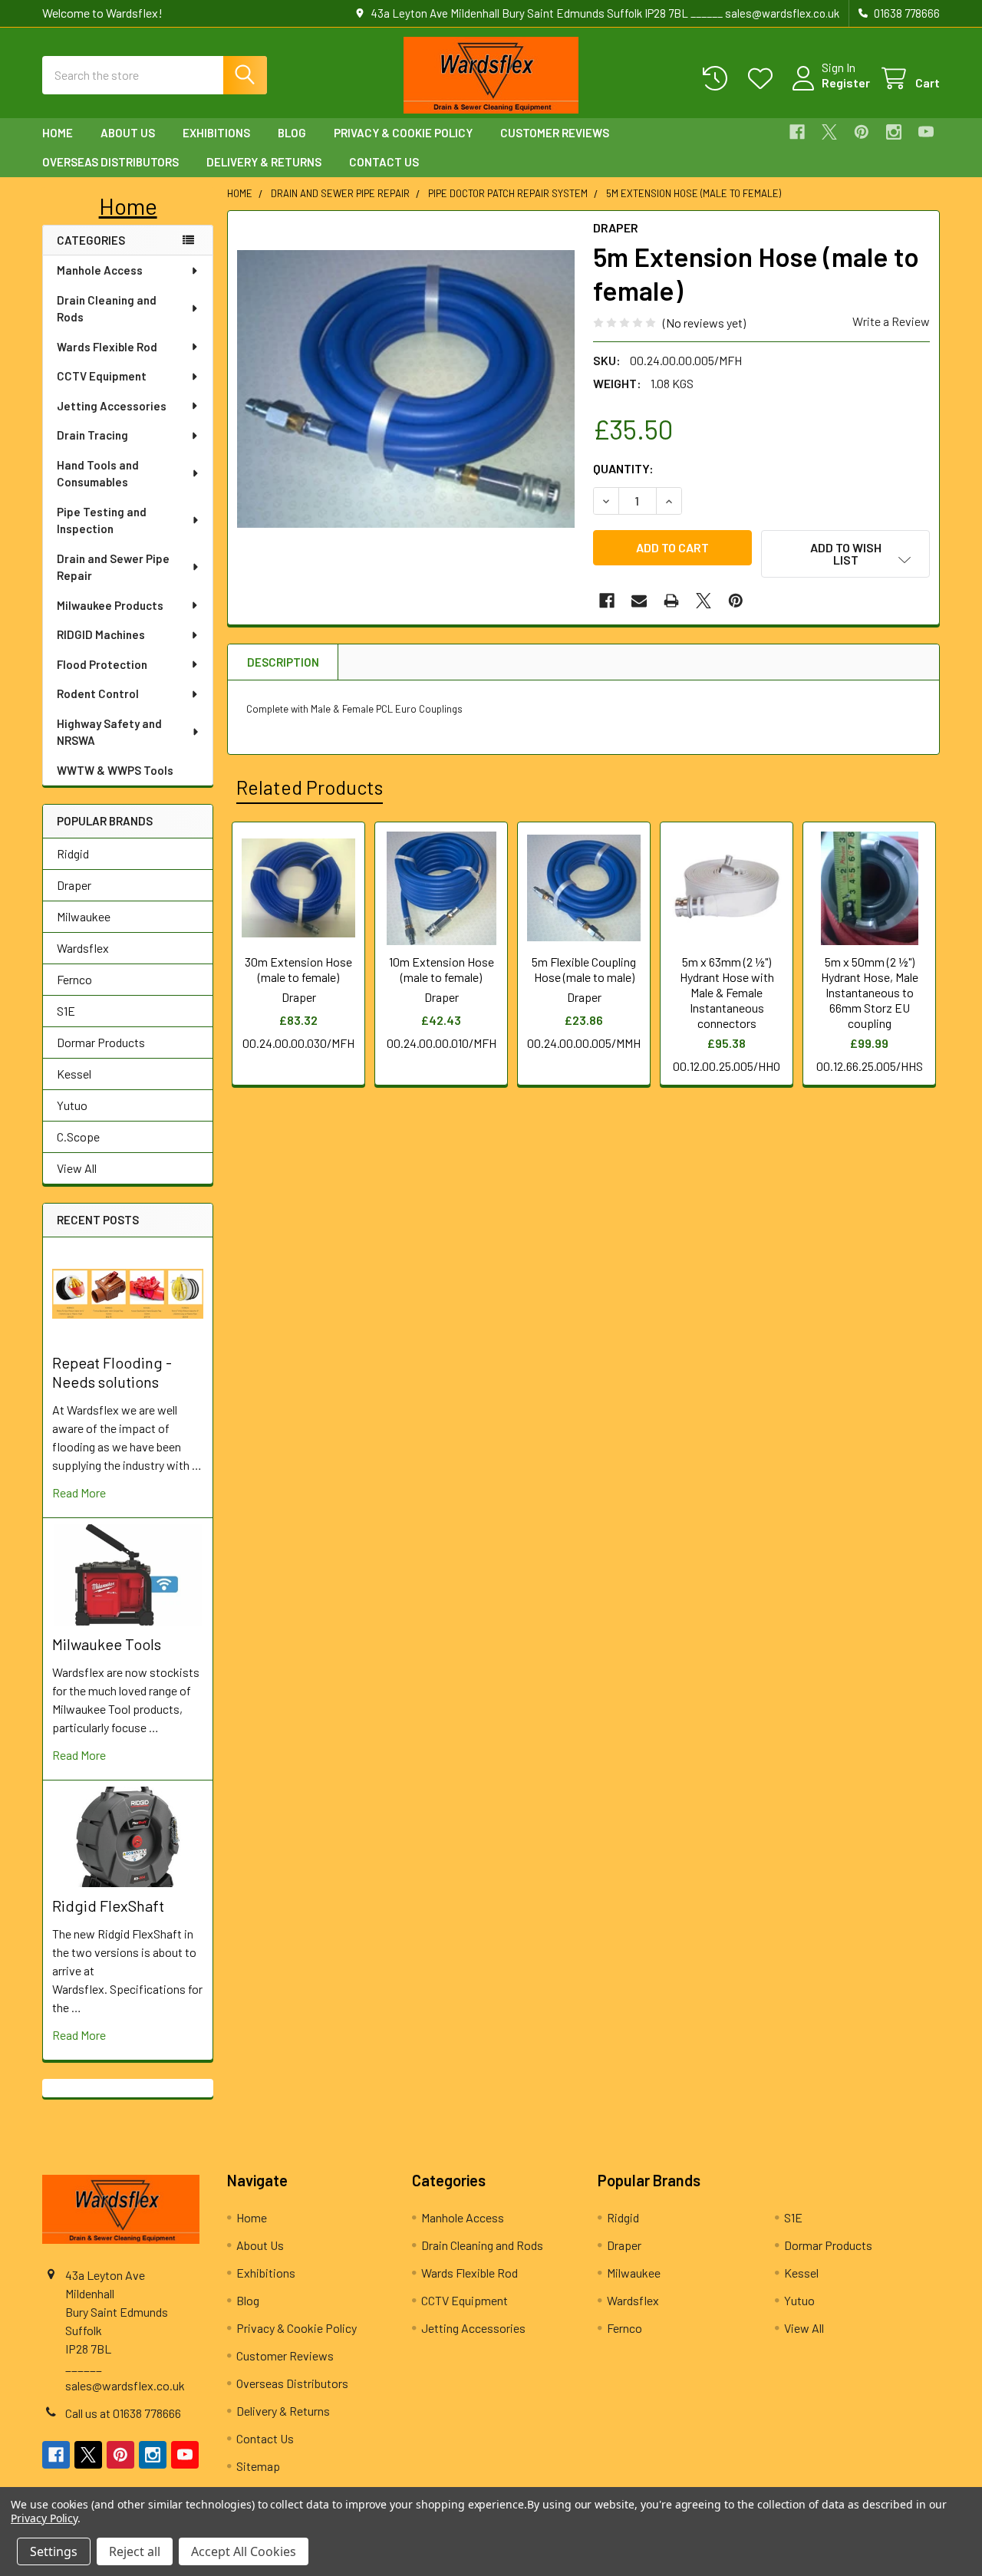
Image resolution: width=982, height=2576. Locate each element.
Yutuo (72, 1105)
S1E (66, 1011)
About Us (128, 133)
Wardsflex (83, 948)
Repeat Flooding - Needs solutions (112, 1372)
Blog (292, 133)
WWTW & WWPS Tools (115, 770)
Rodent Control (98, 693)
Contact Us (384, 162)
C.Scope (78, 1136)
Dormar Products (101, 1042)
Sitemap (258, 2466)
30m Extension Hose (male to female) (298, 969)
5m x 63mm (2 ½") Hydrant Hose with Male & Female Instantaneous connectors (727, 992)
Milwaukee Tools (107, 1644)
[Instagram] (894, 132)
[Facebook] (797, 132)
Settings (54, 2551)
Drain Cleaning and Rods (107, 309)
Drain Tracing (92, 435)
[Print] (671, 601)
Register (846, 82)
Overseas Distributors (110, 162)
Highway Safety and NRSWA (109, 732)
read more (79, 1492)
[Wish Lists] (764, 79)
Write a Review (891, 321)
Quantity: (623, 468)
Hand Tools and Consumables (98, 474)
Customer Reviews (555, 133)
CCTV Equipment (102, 376)
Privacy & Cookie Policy (403, 133)
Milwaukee (84, 916)
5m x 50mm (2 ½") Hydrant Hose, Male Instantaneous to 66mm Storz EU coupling (870, 992)
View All (77, 1168)
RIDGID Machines (101, 634)
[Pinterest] (862, 132)
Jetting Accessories (112, 406)
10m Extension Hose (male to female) (442, 969)
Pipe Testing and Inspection (102, 520)
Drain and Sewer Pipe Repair (113, 567)
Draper (74, 885)
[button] (128, 206)
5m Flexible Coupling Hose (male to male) (584, 969)
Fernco (74, 979)
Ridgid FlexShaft (108, 1906)
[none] (406, 389)
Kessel (74, 1074)
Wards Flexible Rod (107, 347)
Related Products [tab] (310, 787)
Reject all (135, 2551)
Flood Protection (102, 664)
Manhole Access (100, 270)
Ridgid (73, 853)
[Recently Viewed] (718, 79)
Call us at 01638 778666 (123, 2413)
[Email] (639, 601)
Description (283, 662)
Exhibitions (216, 133)
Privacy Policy (44, 2518)
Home (58, 133)
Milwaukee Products (110, 605)
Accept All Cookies (244, 2551)
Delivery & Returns (264, 162)
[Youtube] (926, 132)
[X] (829, 132)
